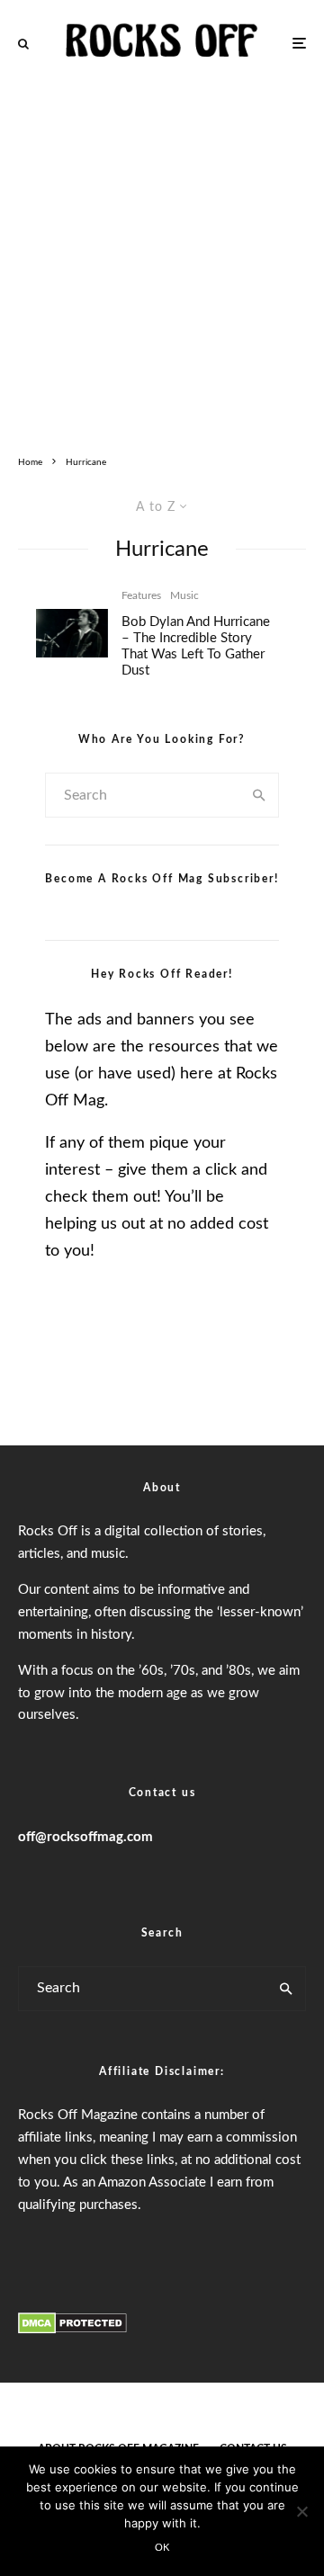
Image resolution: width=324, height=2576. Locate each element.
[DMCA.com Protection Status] (72, 2330)
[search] (260, 795)
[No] (301, 2511)
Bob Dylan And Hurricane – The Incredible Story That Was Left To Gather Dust (196, 646)
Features (141, 595)
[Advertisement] (162, 257)
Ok (162, 2548)
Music (184, 595)
